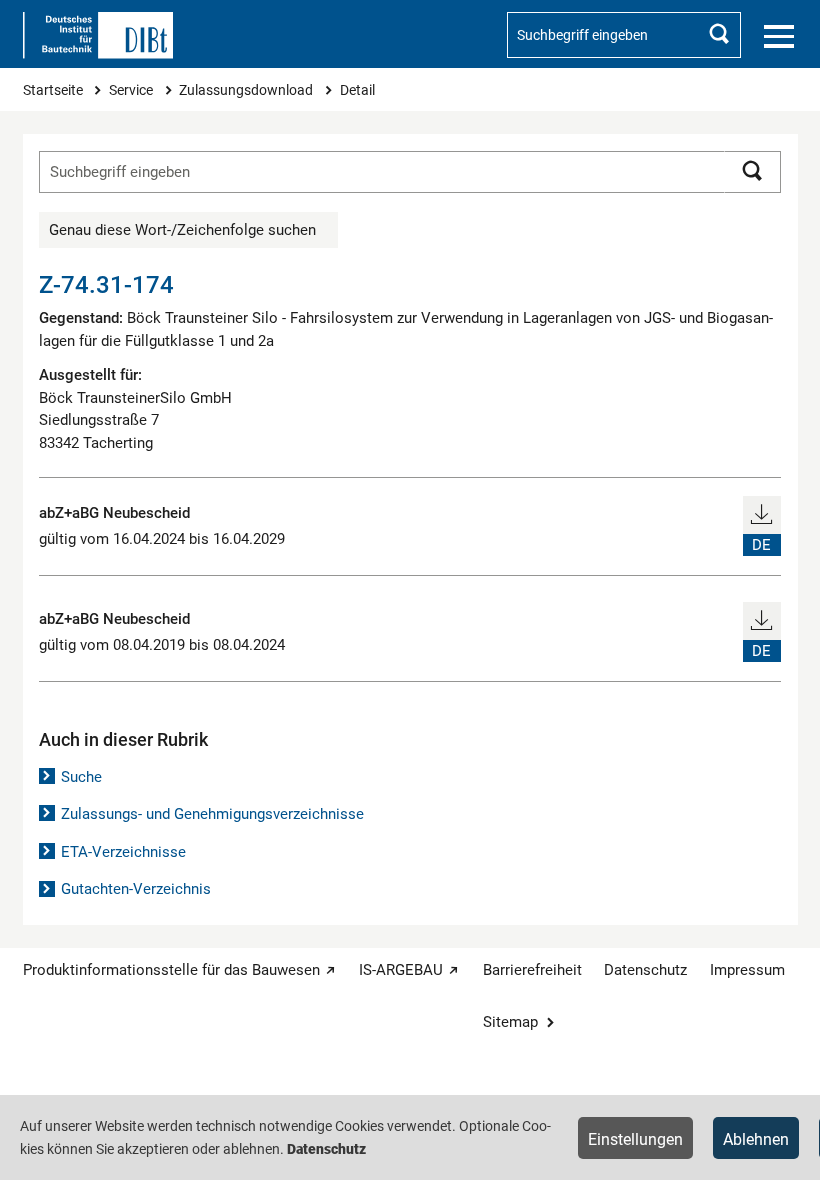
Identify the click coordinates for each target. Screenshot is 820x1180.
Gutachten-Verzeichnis (136, 889)
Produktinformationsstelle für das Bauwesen (171, 970)
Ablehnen (756, 1139)
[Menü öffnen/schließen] (779, 37)
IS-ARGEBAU (401, 970)
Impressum (747, 970)
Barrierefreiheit (532, 970)
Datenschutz (645, 970)
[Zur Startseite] (98, 35)
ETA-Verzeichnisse (123, 852)
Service (132, 90)
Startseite (54, 90)
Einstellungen (635, 1139)
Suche (81, 777)
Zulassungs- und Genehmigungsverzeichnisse (212, 814)
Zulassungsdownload (247, 90)
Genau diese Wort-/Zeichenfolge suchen (182, 230)
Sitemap (510, 1022)
